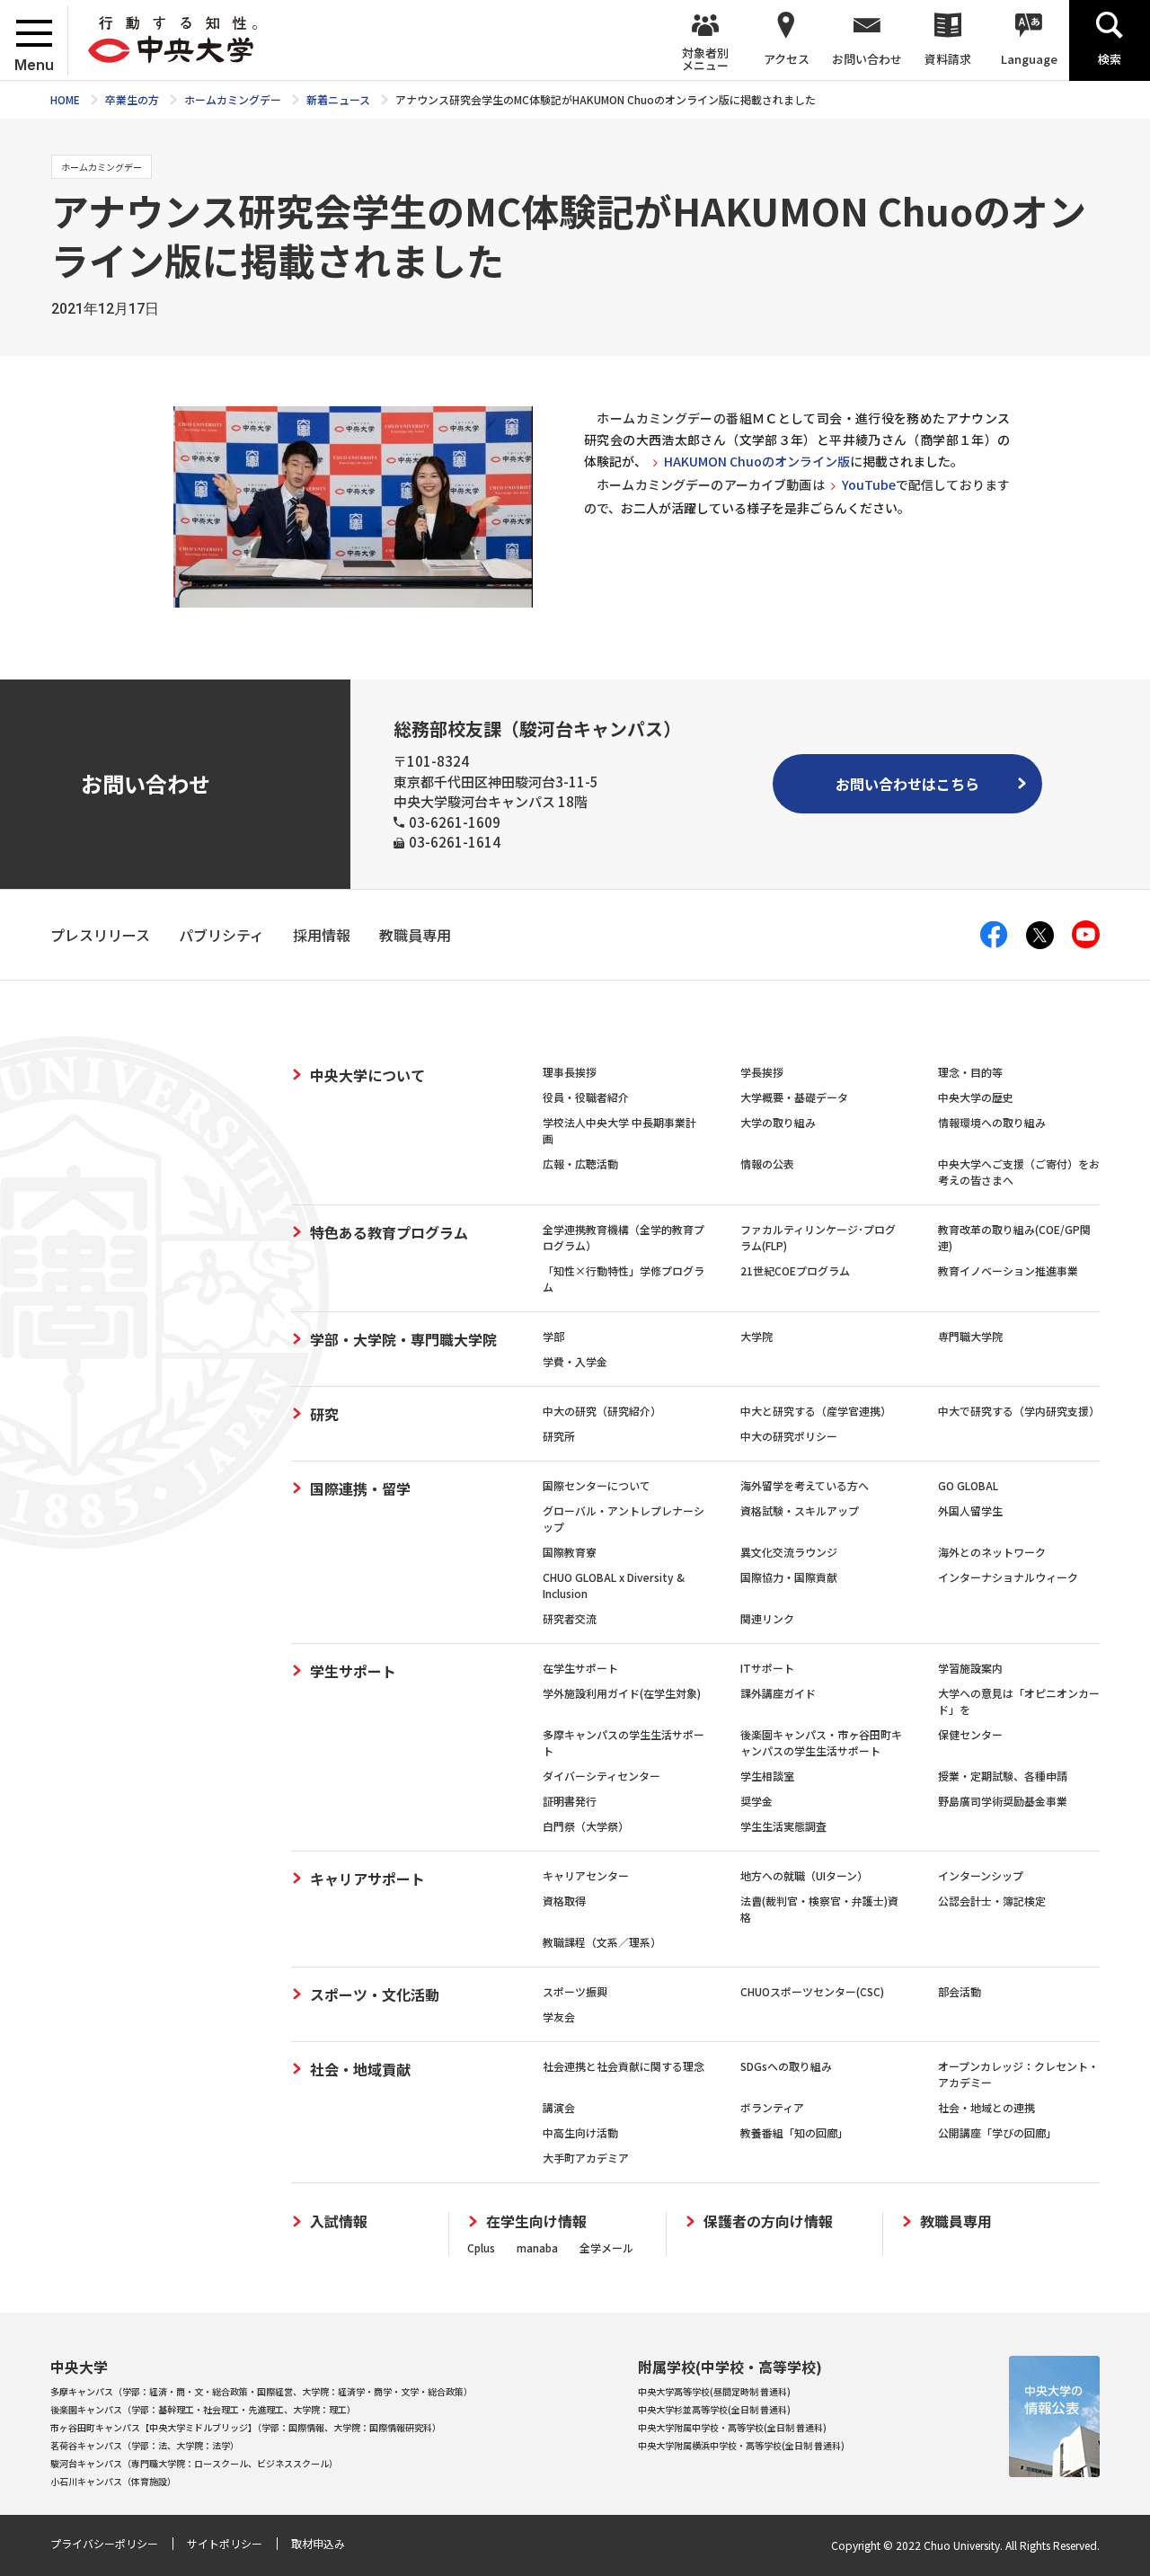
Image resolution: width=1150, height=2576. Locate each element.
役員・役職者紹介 (586, 1097)
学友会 (559, 2016)
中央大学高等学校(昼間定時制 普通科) (714, 2391)
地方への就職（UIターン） (804, 1875)
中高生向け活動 (580, 2132)
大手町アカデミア (586, 2158)
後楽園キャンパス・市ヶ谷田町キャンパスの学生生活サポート (821, 1742)
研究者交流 (570, 1618)
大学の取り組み (778, 1122)
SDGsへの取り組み (786, 2066)
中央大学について (367, 1075)
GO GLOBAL (968, 1485)
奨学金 (756, 1801)
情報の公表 (767, 1164)
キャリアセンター (586, 1875)
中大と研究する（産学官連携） (816, 1411)
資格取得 (564, 1901)
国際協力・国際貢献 (789, 1577)
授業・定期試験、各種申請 (1003, 1776)
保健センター (970, 1734)
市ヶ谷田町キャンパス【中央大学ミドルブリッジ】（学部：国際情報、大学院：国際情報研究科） (246, 2427)
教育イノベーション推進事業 (1008, 1270)
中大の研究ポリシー (789, 1436)
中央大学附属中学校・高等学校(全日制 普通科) (732, 2427)
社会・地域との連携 (986, 2107)
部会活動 (960, 1991)
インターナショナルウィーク (1008, 1577)
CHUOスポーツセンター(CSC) (812, 1991)
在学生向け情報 (536, 2221)
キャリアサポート (367, 1879)
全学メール (606, 2247)
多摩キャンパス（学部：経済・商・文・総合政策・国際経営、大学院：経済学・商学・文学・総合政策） (261, 2391)
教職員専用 (956, 2221)
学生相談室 (767, 1776)
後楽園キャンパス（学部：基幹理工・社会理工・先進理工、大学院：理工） (203, 2409)
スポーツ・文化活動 (375, 1994)
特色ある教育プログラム (389, 1232)
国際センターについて (597, 1485)
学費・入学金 (575, 1361)
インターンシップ (981, 1875)
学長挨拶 (762, 1072)
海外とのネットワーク (992, 1552)
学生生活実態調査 (783, 1826)
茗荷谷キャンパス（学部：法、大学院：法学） (145, 2445)
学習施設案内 (970, 1668)
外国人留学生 (970, 1510)
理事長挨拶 (570, 1072)
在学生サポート (580, 1668)
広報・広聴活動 (580, 1164)
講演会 (559, 2107)
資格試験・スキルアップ (800, 1510)
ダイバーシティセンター (602, 1776)
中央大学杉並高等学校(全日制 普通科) (714, 2409)
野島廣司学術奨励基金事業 (1003, 1801)
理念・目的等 (970, 1072)
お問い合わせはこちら (907, 784)
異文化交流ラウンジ (789, 1552)
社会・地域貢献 (360, 2069)
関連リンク (767, 1618)
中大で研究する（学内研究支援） (1019, 1411)
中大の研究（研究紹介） (602, 1411)
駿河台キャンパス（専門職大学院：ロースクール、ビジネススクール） (194, 2463)
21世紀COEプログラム (795, 1270)
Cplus (481, 2247)
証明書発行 (570, 1801)
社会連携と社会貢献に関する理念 (624, 2066)
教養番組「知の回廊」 (794, 2132)
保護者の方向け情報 (768, 2221)
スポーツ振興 (575, 1991)
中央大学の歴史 (976, 1097)
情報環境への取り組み (992, 1122)
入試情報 (339, 2221)
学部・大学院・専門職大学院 (403, 1339)
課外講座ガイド (778, 1693)
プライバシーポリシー (104, 2543)
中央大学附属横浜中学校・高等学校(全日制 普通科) (741, 2445)
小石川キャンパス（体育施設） (113, 2481)
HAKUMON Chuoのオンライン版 (757, 461)
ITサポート (767, 1668)
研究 (324, 1414)
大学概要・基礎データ (794, 1097)
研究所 (559, 1436)
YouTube (869, 484)
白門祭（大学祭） (586, 1826)
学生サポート (353, 1671)
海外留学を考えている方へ (805, 1485)
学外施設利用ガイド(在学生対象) (622, 1693)
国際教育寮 (570, 1552)
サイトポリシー (225, 2543)
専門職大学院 (970, 1336)
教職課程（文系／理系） (602, 1942)
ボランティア (772, 2107)
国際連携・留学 (360, 1488)
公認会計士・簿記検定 (992, 1901)
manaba (537, 2247)
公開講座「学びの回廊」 (997, 2132)
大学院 (756, 1336)
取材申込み (318, 2543)
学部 (553, 1336)
